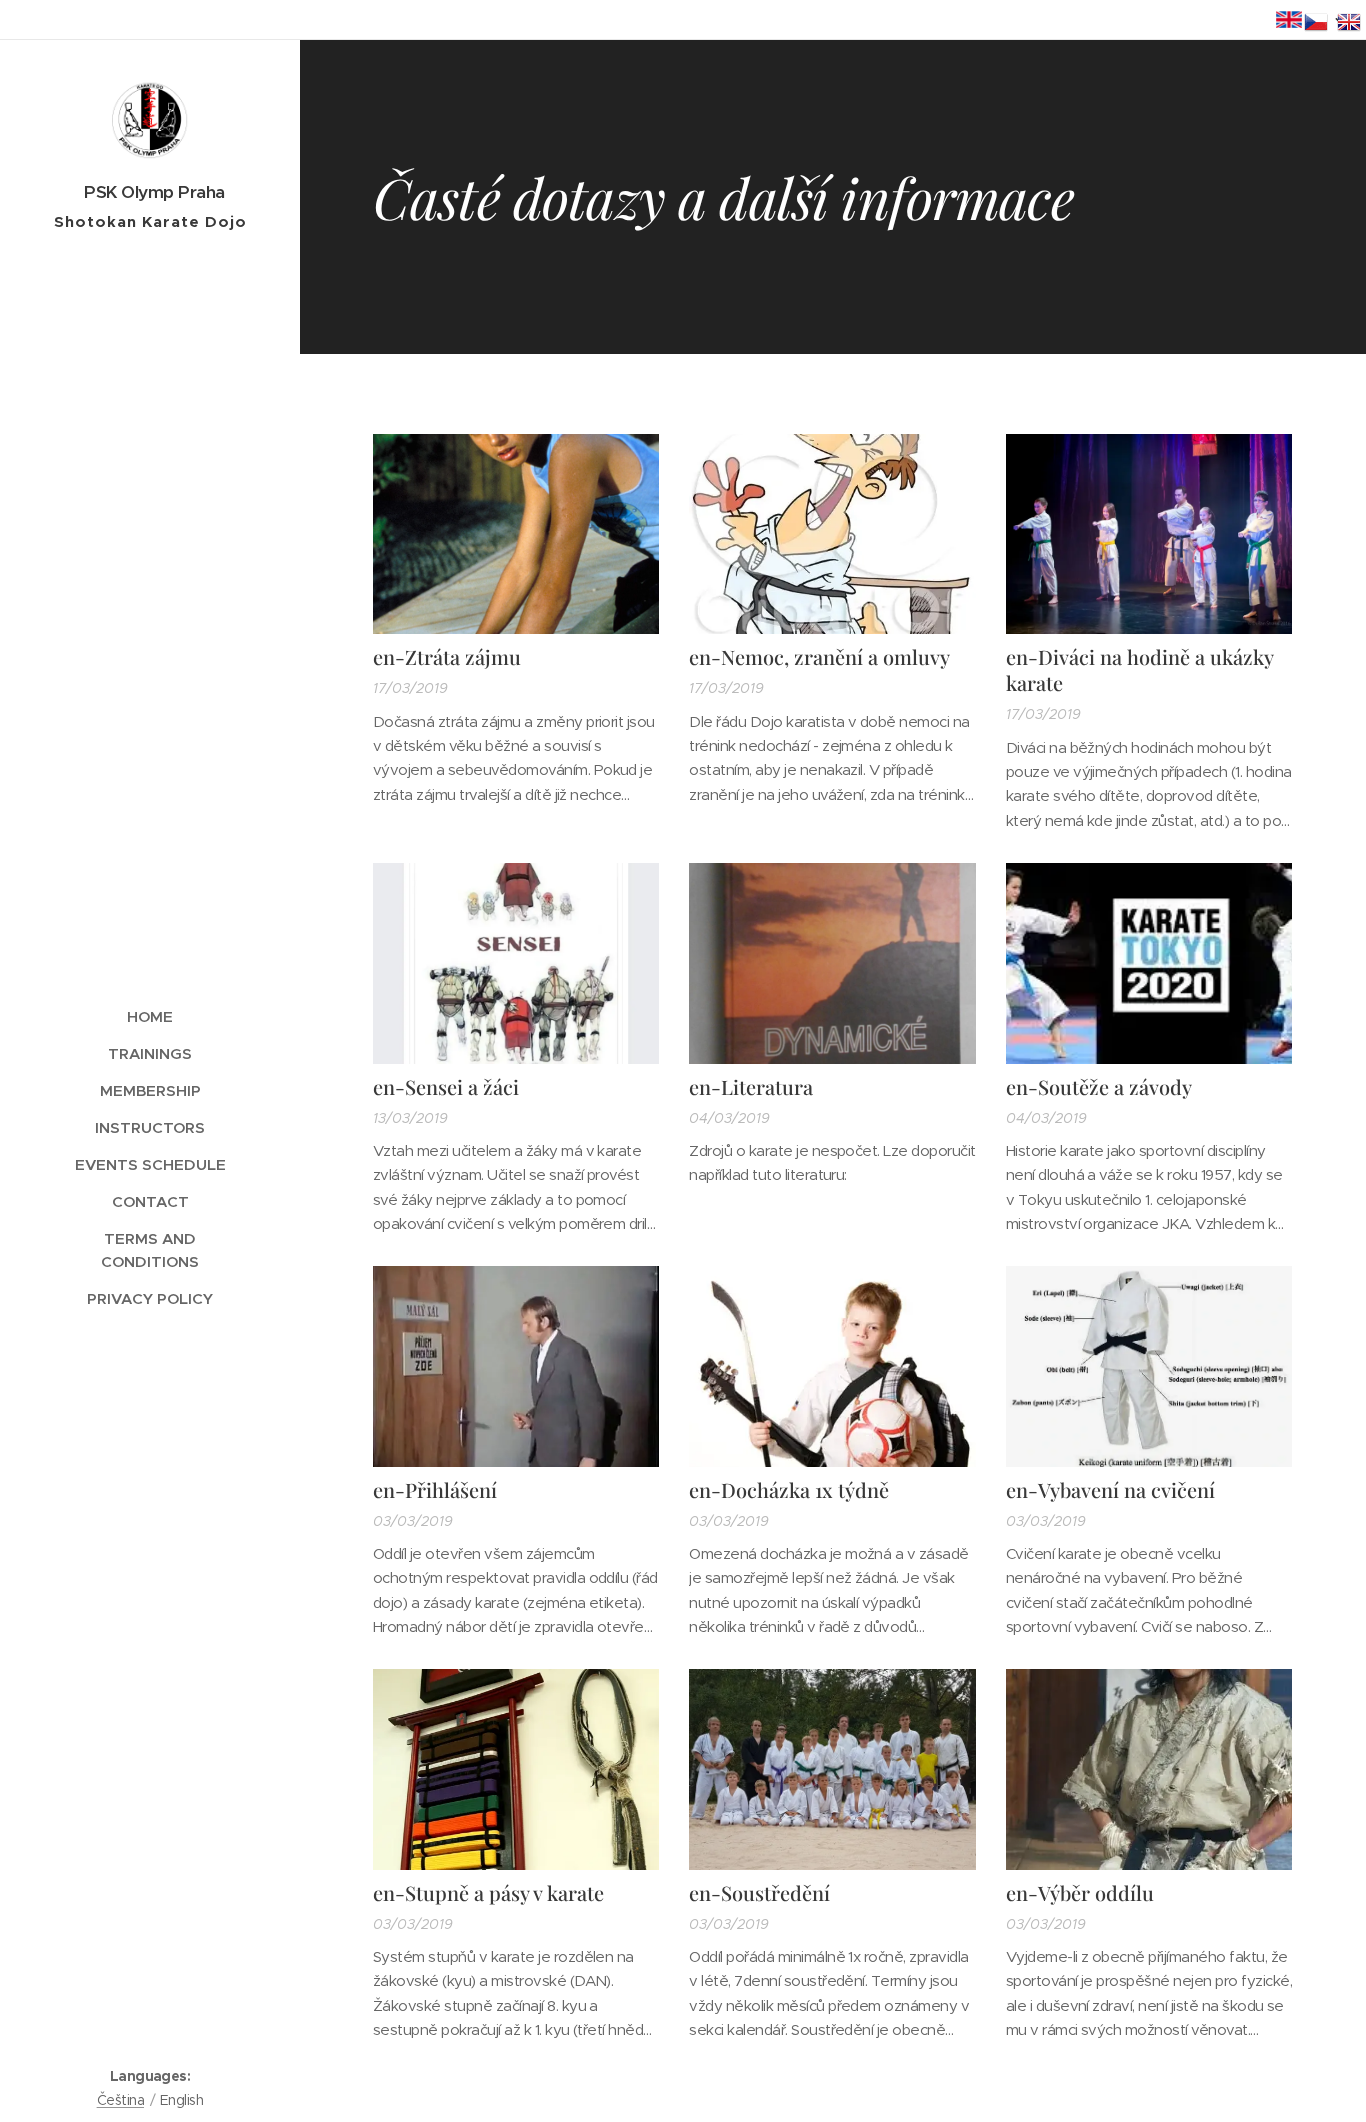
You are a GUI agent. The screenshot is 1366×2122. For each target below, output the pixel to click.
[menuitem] (150, 1016)
